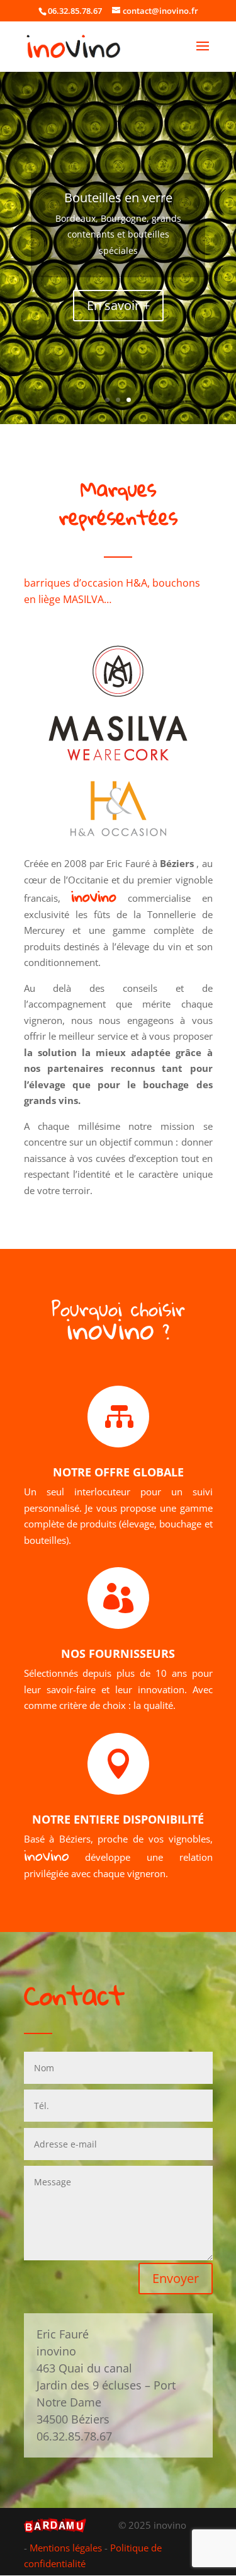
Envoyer (176, 2278)
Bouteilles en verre (118, 198)
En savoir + (118, 305)
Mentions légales (66, 2548)
